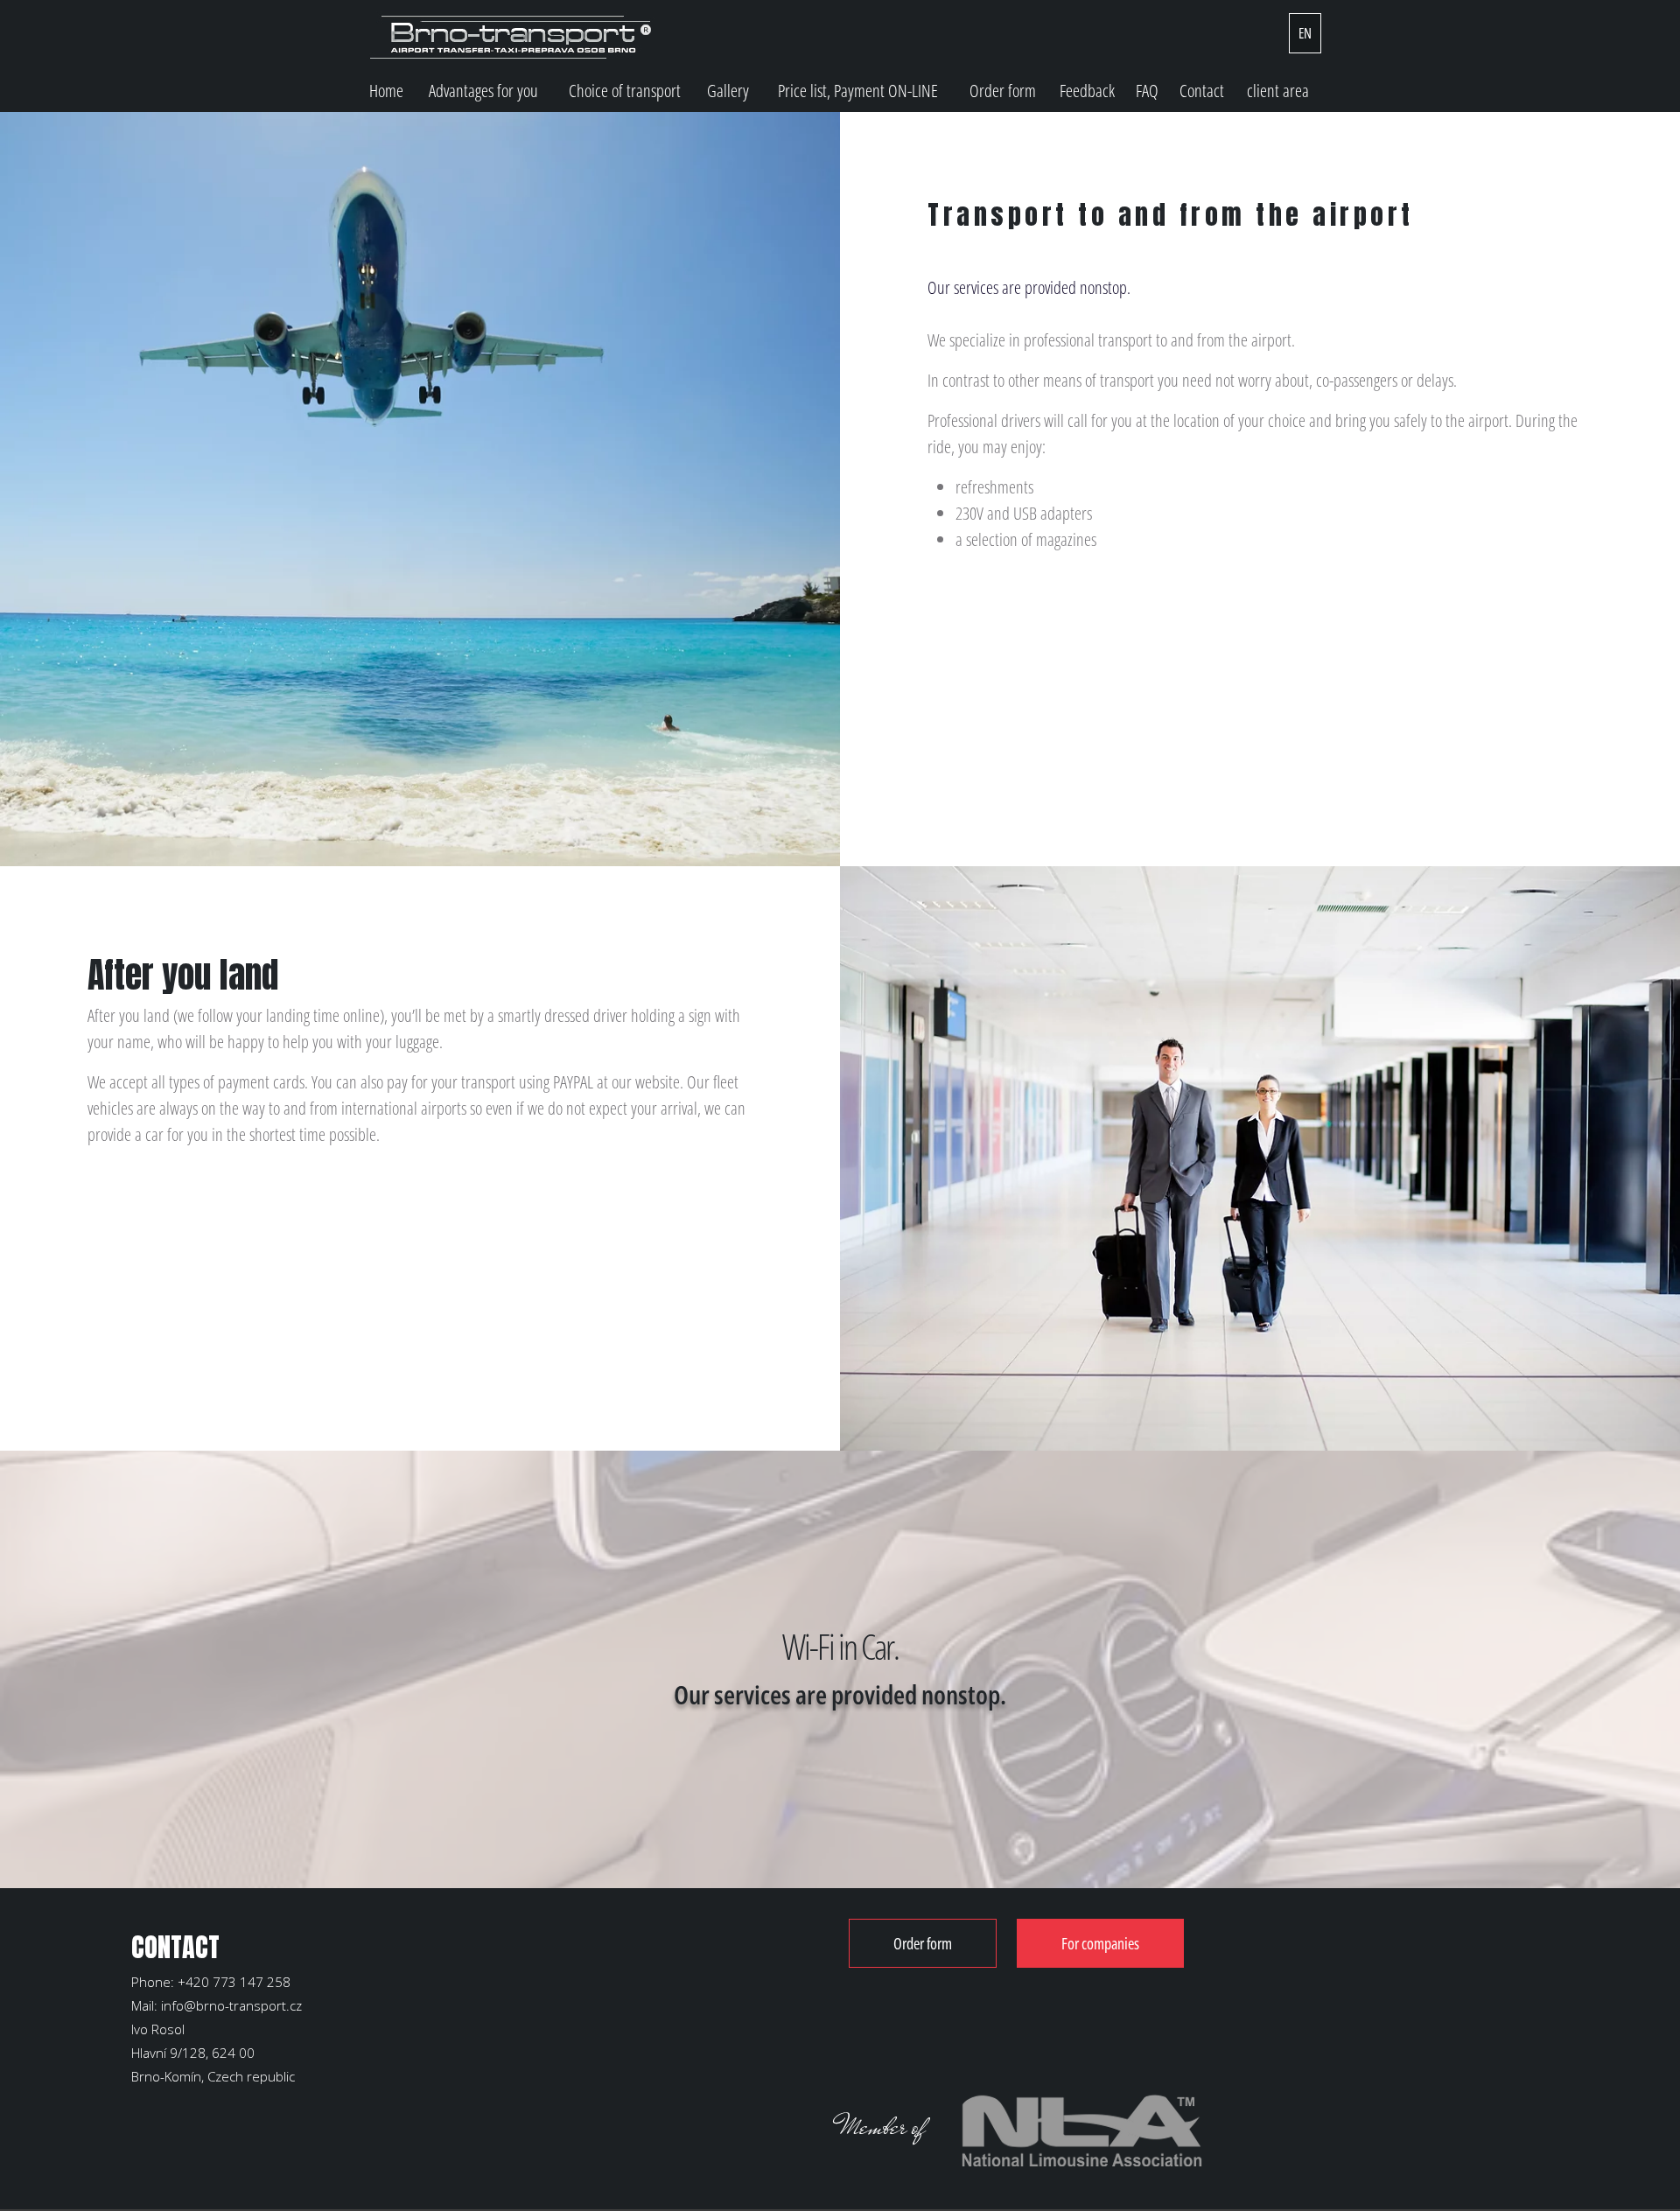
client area (1278, 91)
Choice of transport (625, 91)
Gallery (728, 91)
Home (386, 91)
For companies (1100, 1943)
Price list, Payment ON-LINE (858, 91)
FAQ (1147, 91)
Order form (1003, 91)
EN (1305, 33)
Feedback (1087, 91)
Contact (1202, 91)
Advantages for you (483, 91)
